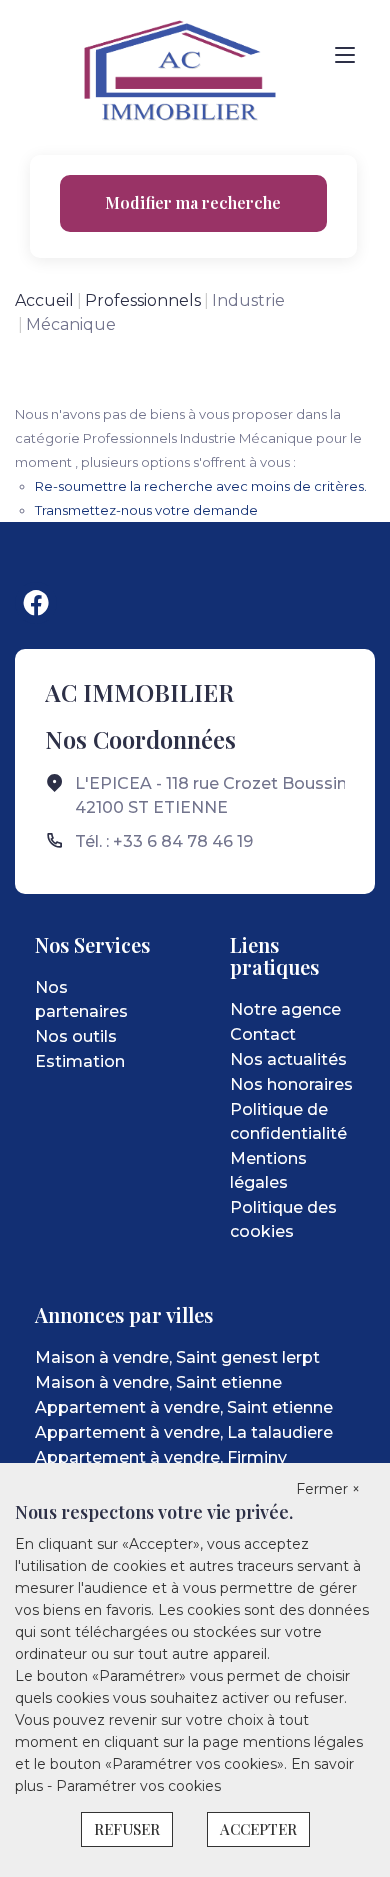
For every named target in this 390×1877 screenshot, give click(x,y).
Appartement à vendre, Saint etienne (184, 1407)
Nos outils (76, 1036)
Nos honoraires (291, 1084)
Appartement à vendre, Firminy (161, 1457)
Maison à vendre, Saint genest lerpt (177, 1357)
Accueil (44, 300)
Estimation (80, 1061)
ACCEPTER (258, 1829)
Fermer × (328, 1489)
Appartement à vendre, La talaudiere (184, 1432)
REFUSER (127, 1829)
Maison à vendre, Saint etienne (158, 1382)
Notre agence (285, 1009)
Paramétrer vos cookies (138, 1786)
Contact (263, 1034)
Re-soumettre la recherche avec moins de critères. (201, 486)
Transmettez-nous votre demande (146, 510)
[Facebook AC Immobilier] (36, 603)
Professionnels (143, 300)
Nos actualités (288, 1059)
